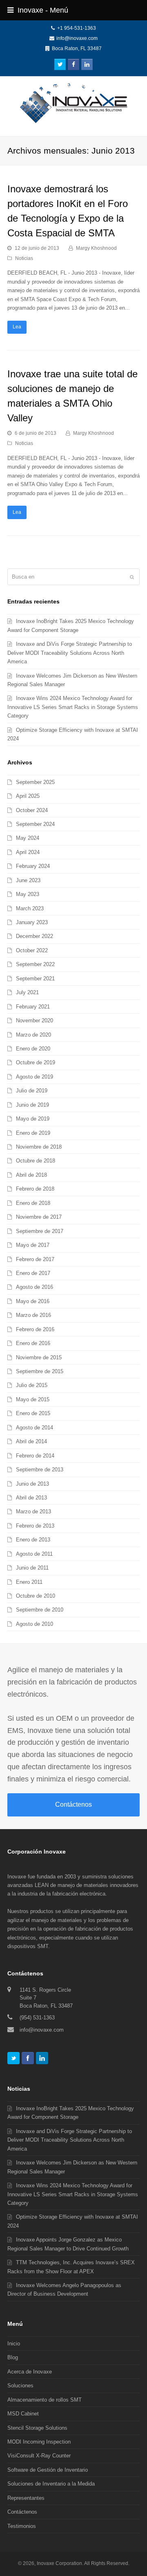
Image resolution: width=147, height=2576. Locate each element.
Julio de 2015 (32, 1385)
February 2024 (33, 866)
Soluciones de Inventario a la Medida (51, 2484)
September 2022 (35, 964)
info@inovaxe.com (77, 38)
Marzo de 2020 (33, 1035)
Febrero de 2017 (35, 1259)
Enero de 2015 (33, 1413)
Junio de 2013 (32, 1484)
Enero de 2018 (33, 1203)
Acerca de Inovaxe (30, 2372)
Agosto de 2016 (35, 1287)
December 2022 (35, 936)
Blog (13, 2357)
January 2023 (32, 922)
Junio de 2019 (32, 1105)
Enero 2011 (29, 1582)
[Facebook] (28, 2058)
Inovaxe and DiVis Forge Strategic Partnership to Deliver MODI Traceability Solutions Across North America (70, 653)
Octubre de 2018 (36, 1161)
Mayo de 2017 (33, 1245)
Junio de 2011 (32, 1568)
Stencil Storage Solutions (37, 2428)
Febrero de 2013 (35, 1526)
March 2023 (30, 908)
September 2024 (35, 824)
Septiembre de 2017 (40, 1231)
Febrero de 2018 (35, 1189)
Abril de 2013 (31, 1498)
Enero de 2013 (33, 1540)
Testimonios (22, 2526)
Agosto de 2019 (35, 1077)
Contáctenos (73, 1804)
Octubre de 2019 (36, 1062)
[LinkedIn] (42, 2058)
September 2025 (35, 782)
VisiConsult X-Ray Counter (39, 2456)
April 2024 (28, 852)
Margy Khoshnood (96, 248)
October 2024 (32, 810)
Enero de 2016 (33, 1343)
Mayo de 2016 (33, 1301)
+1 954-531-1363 (77, 28)
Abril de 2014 (31, 1441)
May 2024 (28, 838)
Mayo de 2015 (33, 1399)
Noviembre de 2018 (39, 1147)
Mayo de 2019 (33, 1119)
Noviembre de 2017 (39, 1217)
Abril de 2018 (31, 1175)
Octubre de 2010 (36, 1596)
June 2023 (28, 880)
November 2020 (35, 1020)
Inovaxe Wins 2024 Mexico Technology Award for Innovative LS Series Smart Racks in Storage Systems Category (73, 707)
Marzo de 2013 (33, 1511)
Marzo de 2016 (33, 1315)
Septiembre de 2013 (40, 1470)
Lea (17, 327)
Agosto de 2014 (35, 1428)
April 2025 (28, 796)
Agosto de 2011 (34, 1554)
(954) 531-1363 (37, 2018)
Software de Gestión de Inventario (48, 2470)
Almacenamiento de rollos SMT (45, 2400)
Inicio (14, 2344)
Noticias (24, 258)
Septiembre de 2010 (40, 1610)
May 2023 (28, 894)
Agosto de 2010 (35, 1624)
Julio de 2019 (32, 1091)
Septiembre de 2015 (40, 1371)
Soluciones (20, 2386)
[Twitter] (13, 2058)
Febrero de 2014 (35, 1456)
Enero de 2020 (33, 1049)
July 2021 (27, 992)
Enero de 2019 (33, 1133)
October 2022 (32, 950)
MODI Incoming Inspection (39, 2442)
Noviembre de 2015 (39, 1357)
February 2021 (33, 1007)
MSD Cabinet (23, 2414)
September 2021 (35, 979)
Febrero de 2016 (35, 1329)
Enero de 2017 (33, 1273)
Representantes (26, 2498)
